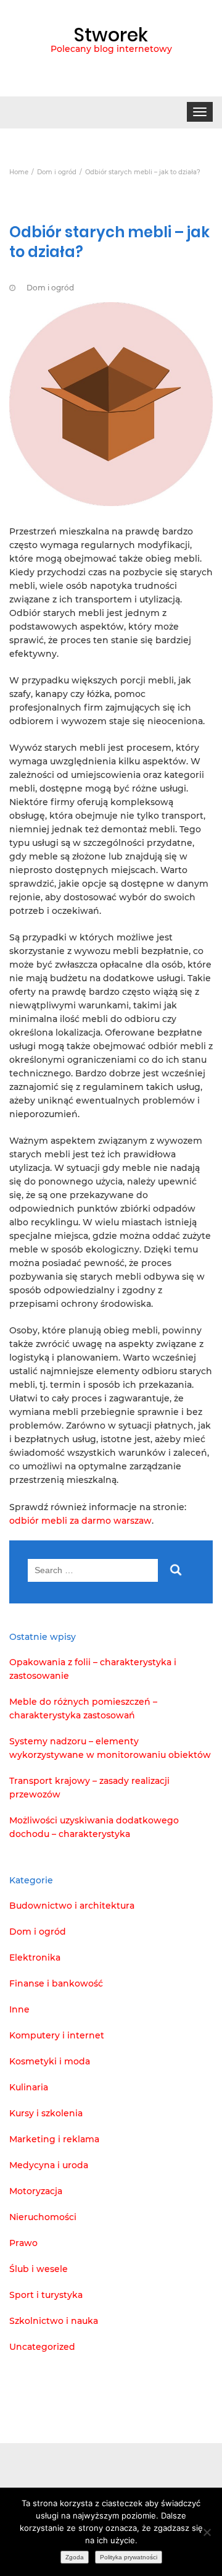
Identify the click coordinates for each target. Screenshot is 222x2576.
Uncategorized (42, 2347)
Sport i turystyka (46, 2295)
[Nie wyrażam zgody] (207, 2532)
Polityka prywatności (129, 2557)
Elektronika (35, 1957)
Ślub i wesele (39, 2269)
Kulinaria (29, 2087)
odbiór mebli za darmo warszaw (80, 1521)
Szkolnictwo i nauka (54, 2321)
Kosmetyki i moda (50, 2061)
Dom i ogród (50, 288)
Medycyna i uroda (49, 2165)
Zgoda (75, 2557)
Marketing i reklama (54, 2139)
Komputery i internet (57, 2035)
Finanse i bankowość (56, 1983)
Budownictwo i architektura (72, 1906)
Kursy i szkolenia (46, 2113)
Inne (19, 2009)
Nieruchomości (43, 2217)
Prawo (23, 2243)
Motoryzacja (36, 2191)
